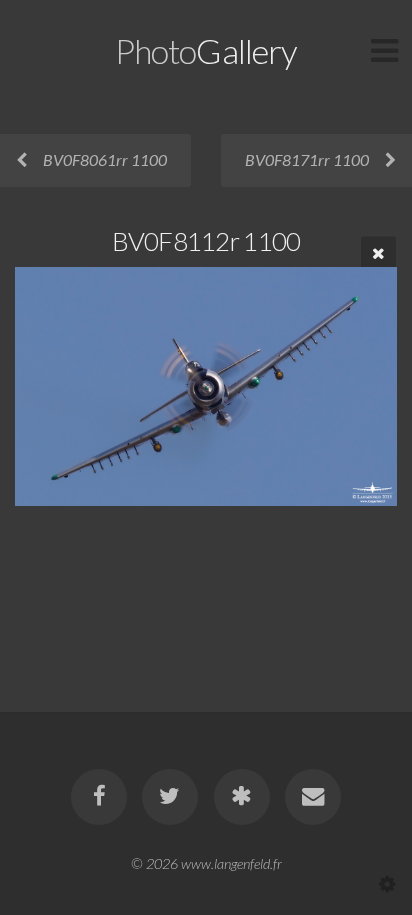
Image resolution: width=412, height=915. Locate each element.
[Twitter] (170, 797)
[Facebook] (99, 797)
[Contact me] (313, 797)
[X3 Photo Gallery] (242, 797)
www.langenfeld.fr (231, 863)
